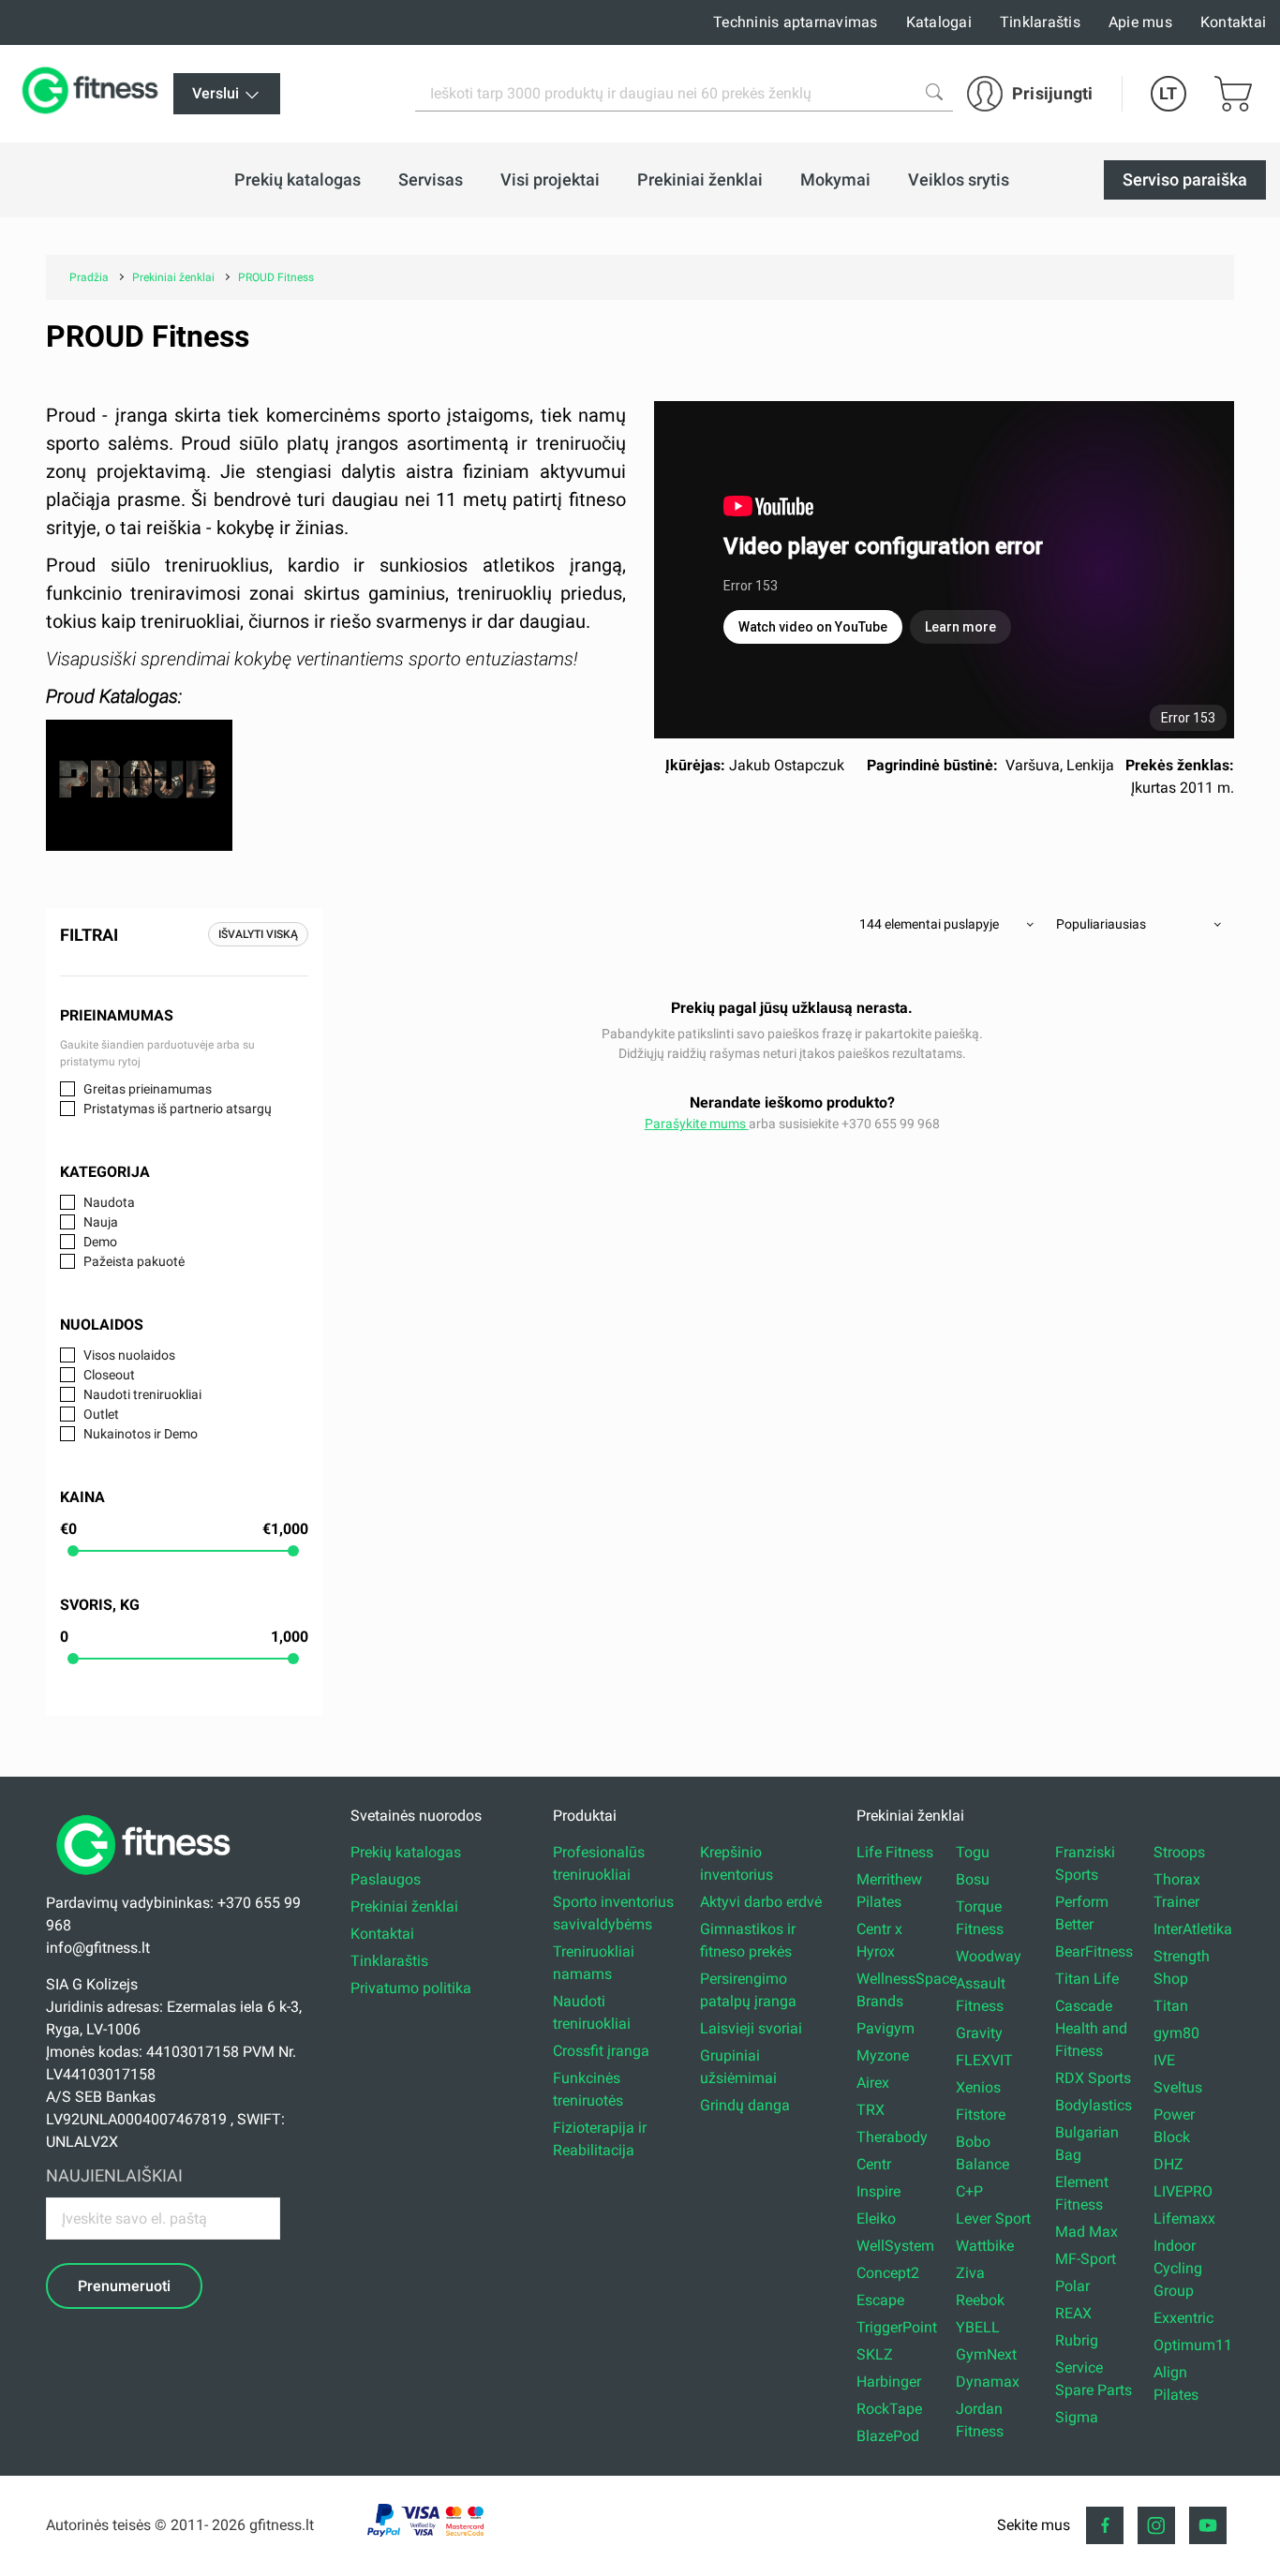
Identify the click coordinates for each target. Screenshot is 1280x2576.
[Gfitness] (94, 94)
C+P (969, 2191)
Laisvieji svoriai (751, 2028)
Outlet (101, 1414)
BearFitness (1094, 1951)
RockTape (889, 2409)
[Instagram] (1156, 2525)
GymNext (986, 2354)
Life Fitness (895, 1852)
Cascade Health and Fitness (1091, 2028)
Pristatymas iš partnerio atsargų (178, 1109)
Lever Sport (993, 2219)
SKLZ (875, 2354)
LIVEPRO (1183, 2191)
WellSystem (895, 2246)
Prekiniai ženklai (404, 1906)
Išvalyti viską (258, 934)
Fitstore (981, 2114)
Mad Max (1087, 2232)
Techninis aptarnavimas (796, 22)
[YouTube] (1208, 2525)
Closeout (109, 1375)
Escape (880, 2300)
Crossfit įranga (601, 2051)
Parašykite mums (697, 1124)
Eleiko (876, 2219)
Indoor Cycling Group (1178, 2268)
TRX (871, 2110)
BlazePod (888, 2436)
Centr (874, 2164)
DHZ (1168, 2164)
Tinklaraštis (1040, 22)
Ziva (970, 2273)
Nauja (101, 1222)
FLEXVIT (984, 2060)
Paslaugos (386, 1879)
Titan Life (1087, 1979)
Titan (1171, 2006)
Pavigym (886, 2028)
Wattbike (985, 2246)
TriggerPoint (897, 2327)
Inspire (878, 2191)
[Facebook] (1105, 2525)
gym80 (1176, 2033)
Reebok (980, 2300)
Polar (1072, 2286)
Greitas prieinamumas (148, 1089)
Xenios (978, 2087)
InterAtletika (1193, 1929)
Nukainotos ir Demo (141, 1434)
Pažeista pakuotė (134, 1261)
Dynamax (988, 2382)
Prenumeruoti (124, 2286)
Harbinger (889, 2382)
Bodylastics (1094, 2105)
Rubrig (1077, 2340)
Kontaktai (1233, 22)
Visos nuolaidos (129, 1355)
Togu (973, 1852)
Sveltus (1178, 2087)
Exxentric (1183, 2318)
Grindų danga (745, 2105)
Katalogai (939, 22)
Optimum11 (1193, 2345)
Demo (100, 1242)
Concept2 (888, 2273)
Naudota (109, 1202)
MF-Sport (1086, 2259)
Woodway (989, 1956)
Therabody (892, 2137)
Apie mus (1140, 22)
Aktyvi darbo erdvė (761, 1902)
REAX (1073, 2313)
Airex (873, 2083)
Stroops (1179, 1852)
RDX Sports (1093, 2078)
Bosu (973, 1879)
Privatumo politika (411, 1988)
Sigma (1077, 2417)
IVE (1164, 2060)
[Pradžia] (148, 1880)
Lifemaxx (1184, 2219)
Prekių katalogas (406, 1852)
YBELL (978, 2327)
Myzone (883, 2055)
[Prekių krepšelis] (1233, 94)
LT (1168, 93)
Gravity (979, 2033)
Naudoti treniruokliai (142, 1394)
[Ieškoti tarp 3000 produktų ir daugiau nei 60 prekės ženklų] (934, 92)
